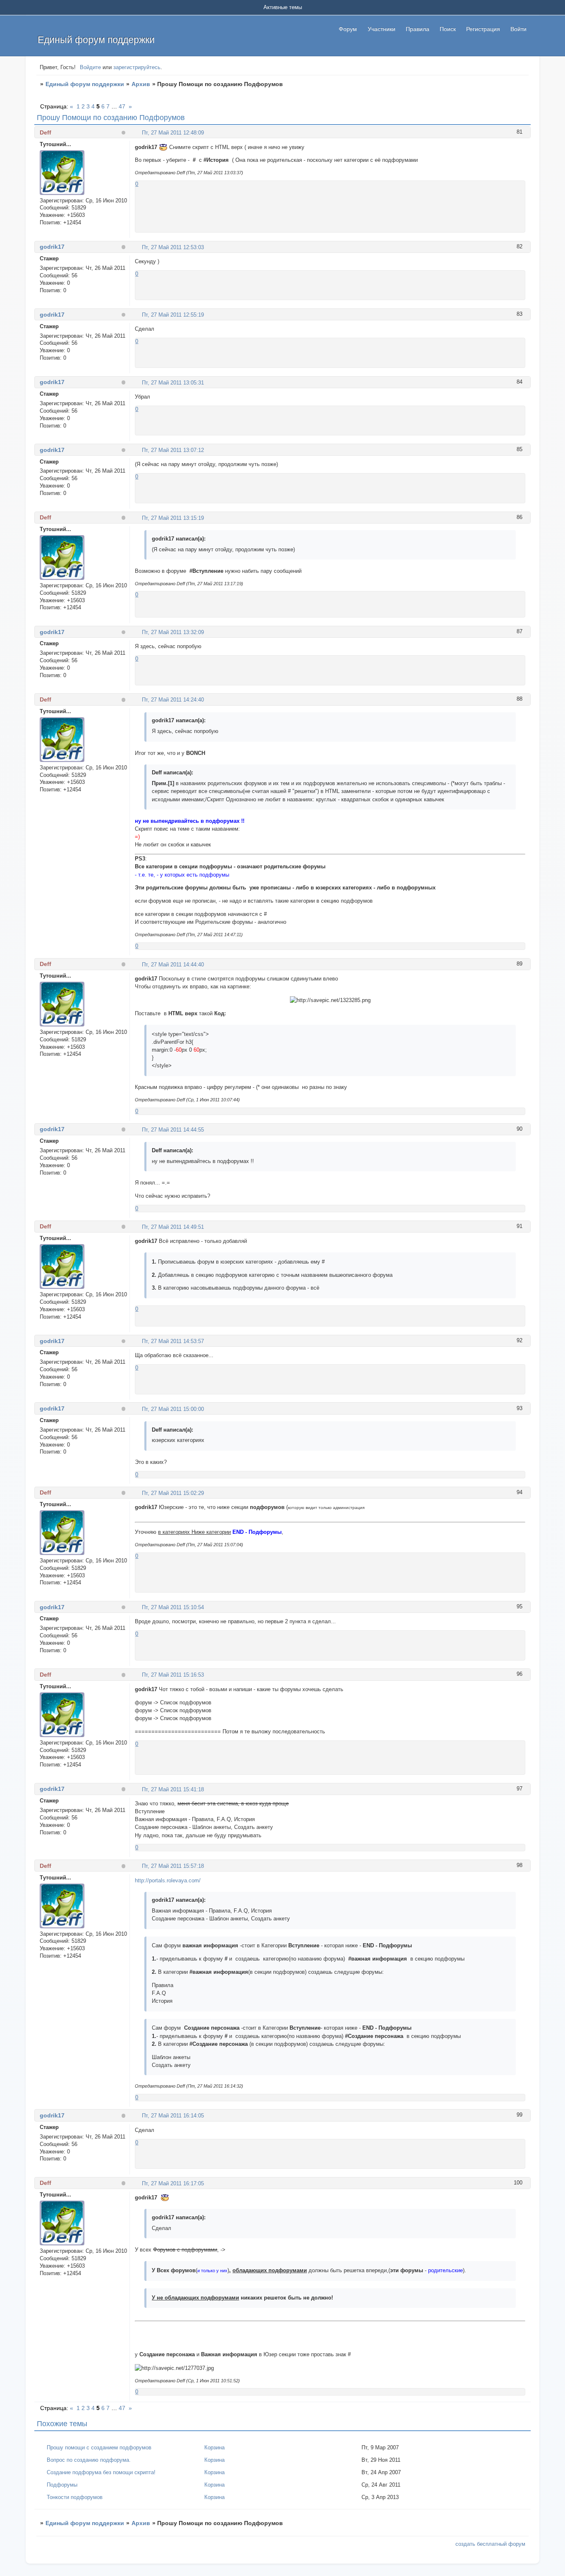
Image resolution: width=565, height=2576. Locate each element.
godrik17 (52, 247)
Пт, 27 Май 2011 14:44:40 (173, 965)
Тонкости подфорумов (75, 2497)
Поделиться (138, 132)
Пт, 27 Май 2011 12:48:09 (173, 133)
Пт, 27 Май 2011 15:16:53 (173, 1675)
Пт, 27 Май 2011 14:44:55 (173, 1130)
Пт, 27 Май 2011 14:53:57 (173, 1341)
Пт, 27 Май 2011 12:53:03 (173, 247)
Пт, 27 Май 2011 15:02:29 (173, 1493)
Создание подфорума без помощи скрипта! (101, 2472)
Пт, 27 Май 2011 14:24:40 (173, 700)
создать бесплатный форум (490, 2544)
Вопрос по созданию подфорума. (89, 2460)
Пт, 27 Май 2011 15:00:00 (173, 1409)
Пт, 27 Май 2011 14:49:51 (173, 1227)
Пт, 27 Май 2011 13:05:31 (173, 383)
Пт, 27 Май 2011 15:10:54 (173, 1607)
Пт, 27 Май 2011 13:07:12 (173, 450)
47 (122, 106)
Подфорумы (62, 2485)
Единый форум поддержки (85, 84)
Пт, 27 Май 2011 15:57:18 (173, 1866)
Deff (45, 132)
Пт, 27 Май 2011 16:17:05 (173, 2183)
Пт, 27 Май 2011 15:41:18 (173, 1789)
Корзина (214, 2447)
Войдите (90, 67)
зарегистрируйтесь (137, 67)
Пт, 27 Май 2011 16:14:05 (173, 2116)
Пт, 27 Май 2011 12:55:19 (173, 315)
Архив (141, 84)
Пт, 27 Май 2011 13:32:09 (173, 632)
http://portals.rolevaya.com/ (168, 1880)
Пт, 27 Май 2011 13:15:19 (173, 518)
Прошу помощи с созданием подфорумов (99, 2447)
